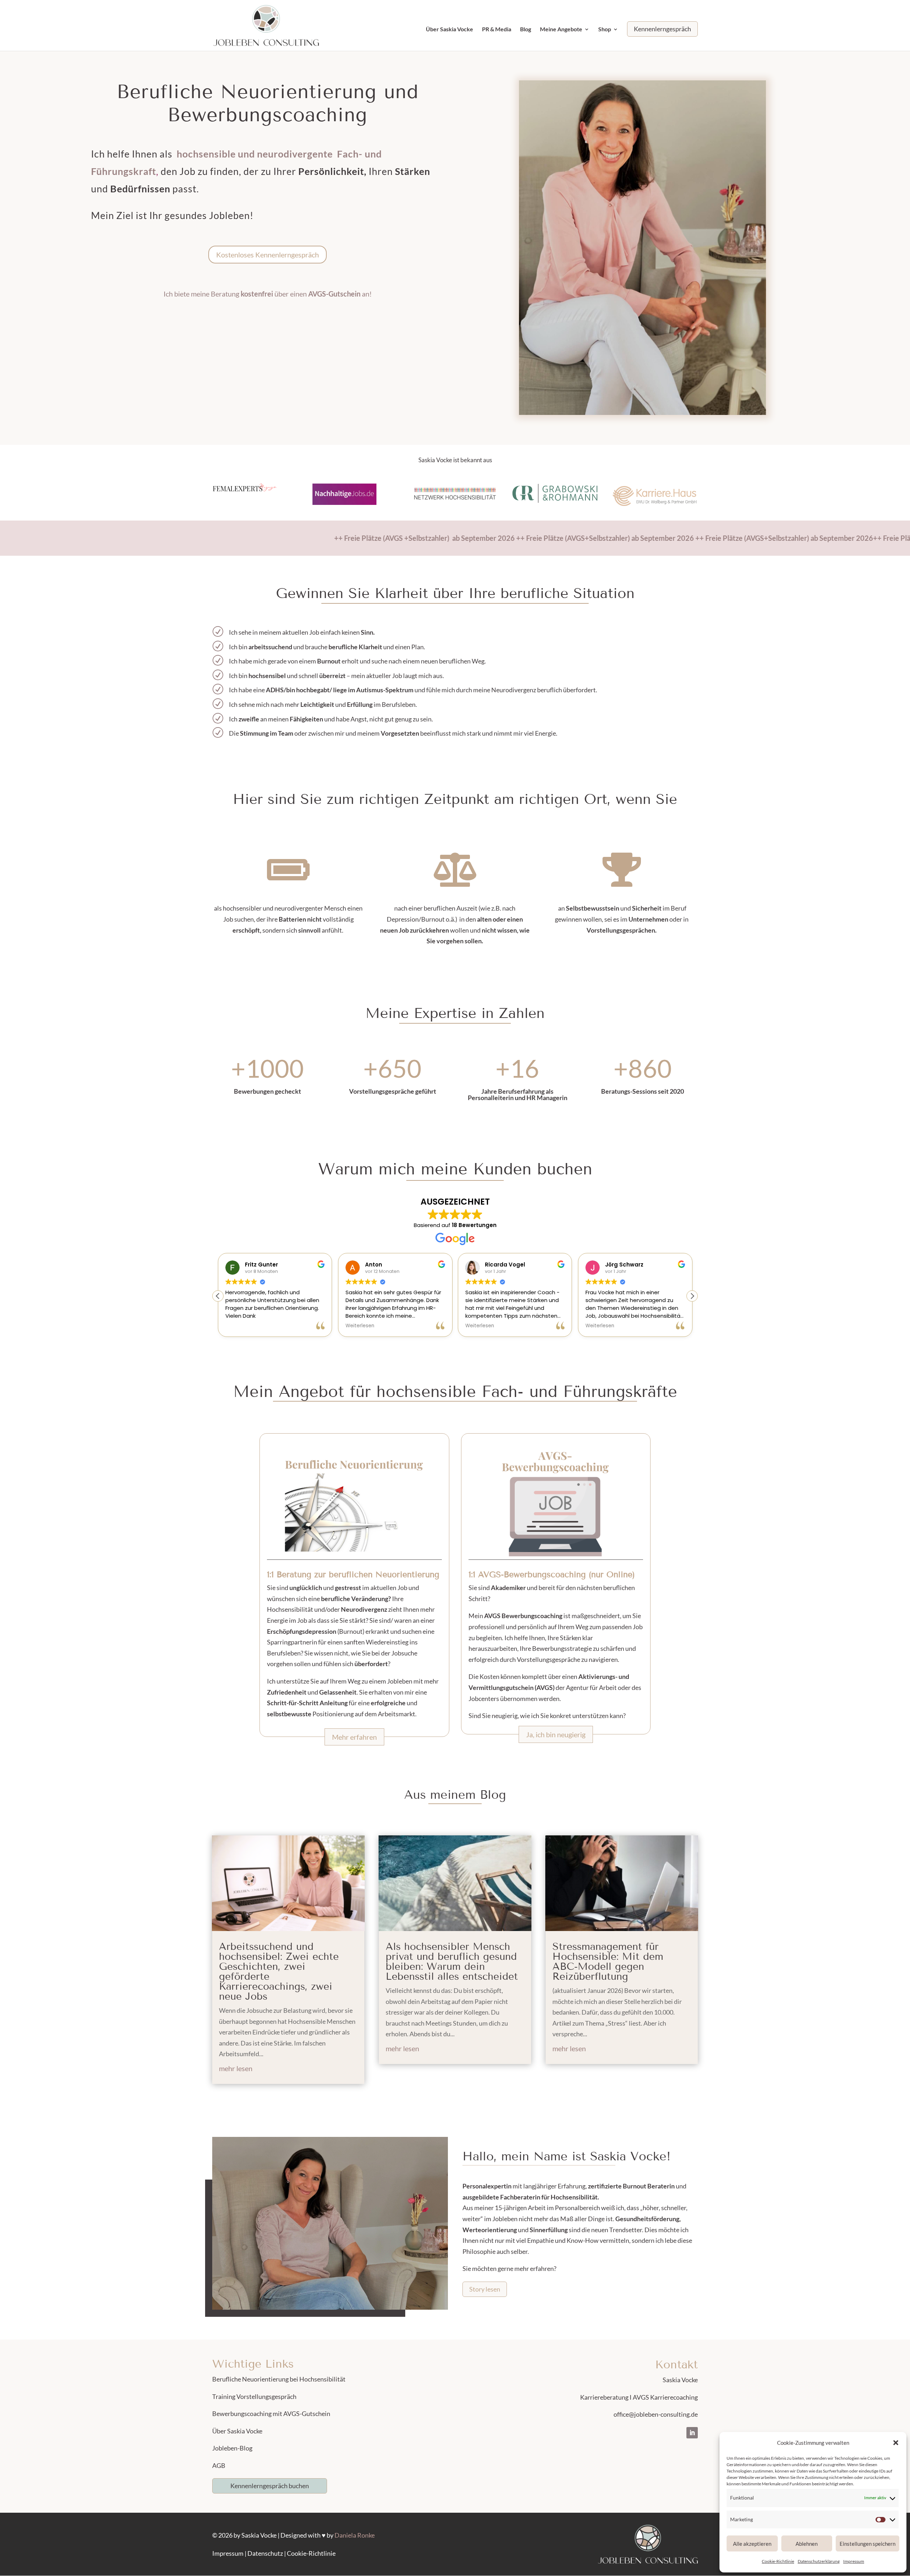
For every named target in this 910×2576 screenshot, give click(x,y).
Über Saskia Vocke (449, 30)
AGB (219, 2465)
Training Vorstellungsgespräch (254, 2396)
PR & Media (497, 30)
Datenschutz (265, 2553)
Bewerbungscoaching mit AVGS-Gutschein (271, 2414)
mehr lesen (236, 2068)
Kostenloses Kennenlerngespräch (267, 255)
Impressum (854, 2561)
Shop (605, 30)
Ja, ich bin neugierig (556, 1734)
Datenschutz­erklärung (819, 2561)
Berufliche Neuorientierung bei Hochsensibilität (279, 2379)
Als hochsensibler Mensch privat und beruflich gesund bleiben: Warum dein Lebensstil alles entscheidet (452, 1961)
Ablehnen (807, 2544)
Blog (526, 30)
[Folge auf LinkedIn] (692, 2433)
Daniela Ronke (355, 2535)
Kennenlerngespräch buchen (270, 2486)
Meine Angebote (561, 30)
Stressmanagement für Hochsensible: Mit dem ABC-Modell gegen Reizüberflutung (608, 1961)
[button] (896, 2443)
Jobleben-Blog (232, 2448)
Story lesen (485, 2289)
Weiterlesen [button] (244, 1326)
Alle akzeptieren (752, 2544)
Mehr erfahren (354, 1737)
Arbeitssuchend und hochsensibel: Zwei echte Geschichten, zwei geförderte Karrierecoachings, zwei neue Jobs (279, 1971)
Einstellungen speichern (868, 2544)
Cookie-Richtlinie (778, 2561)
